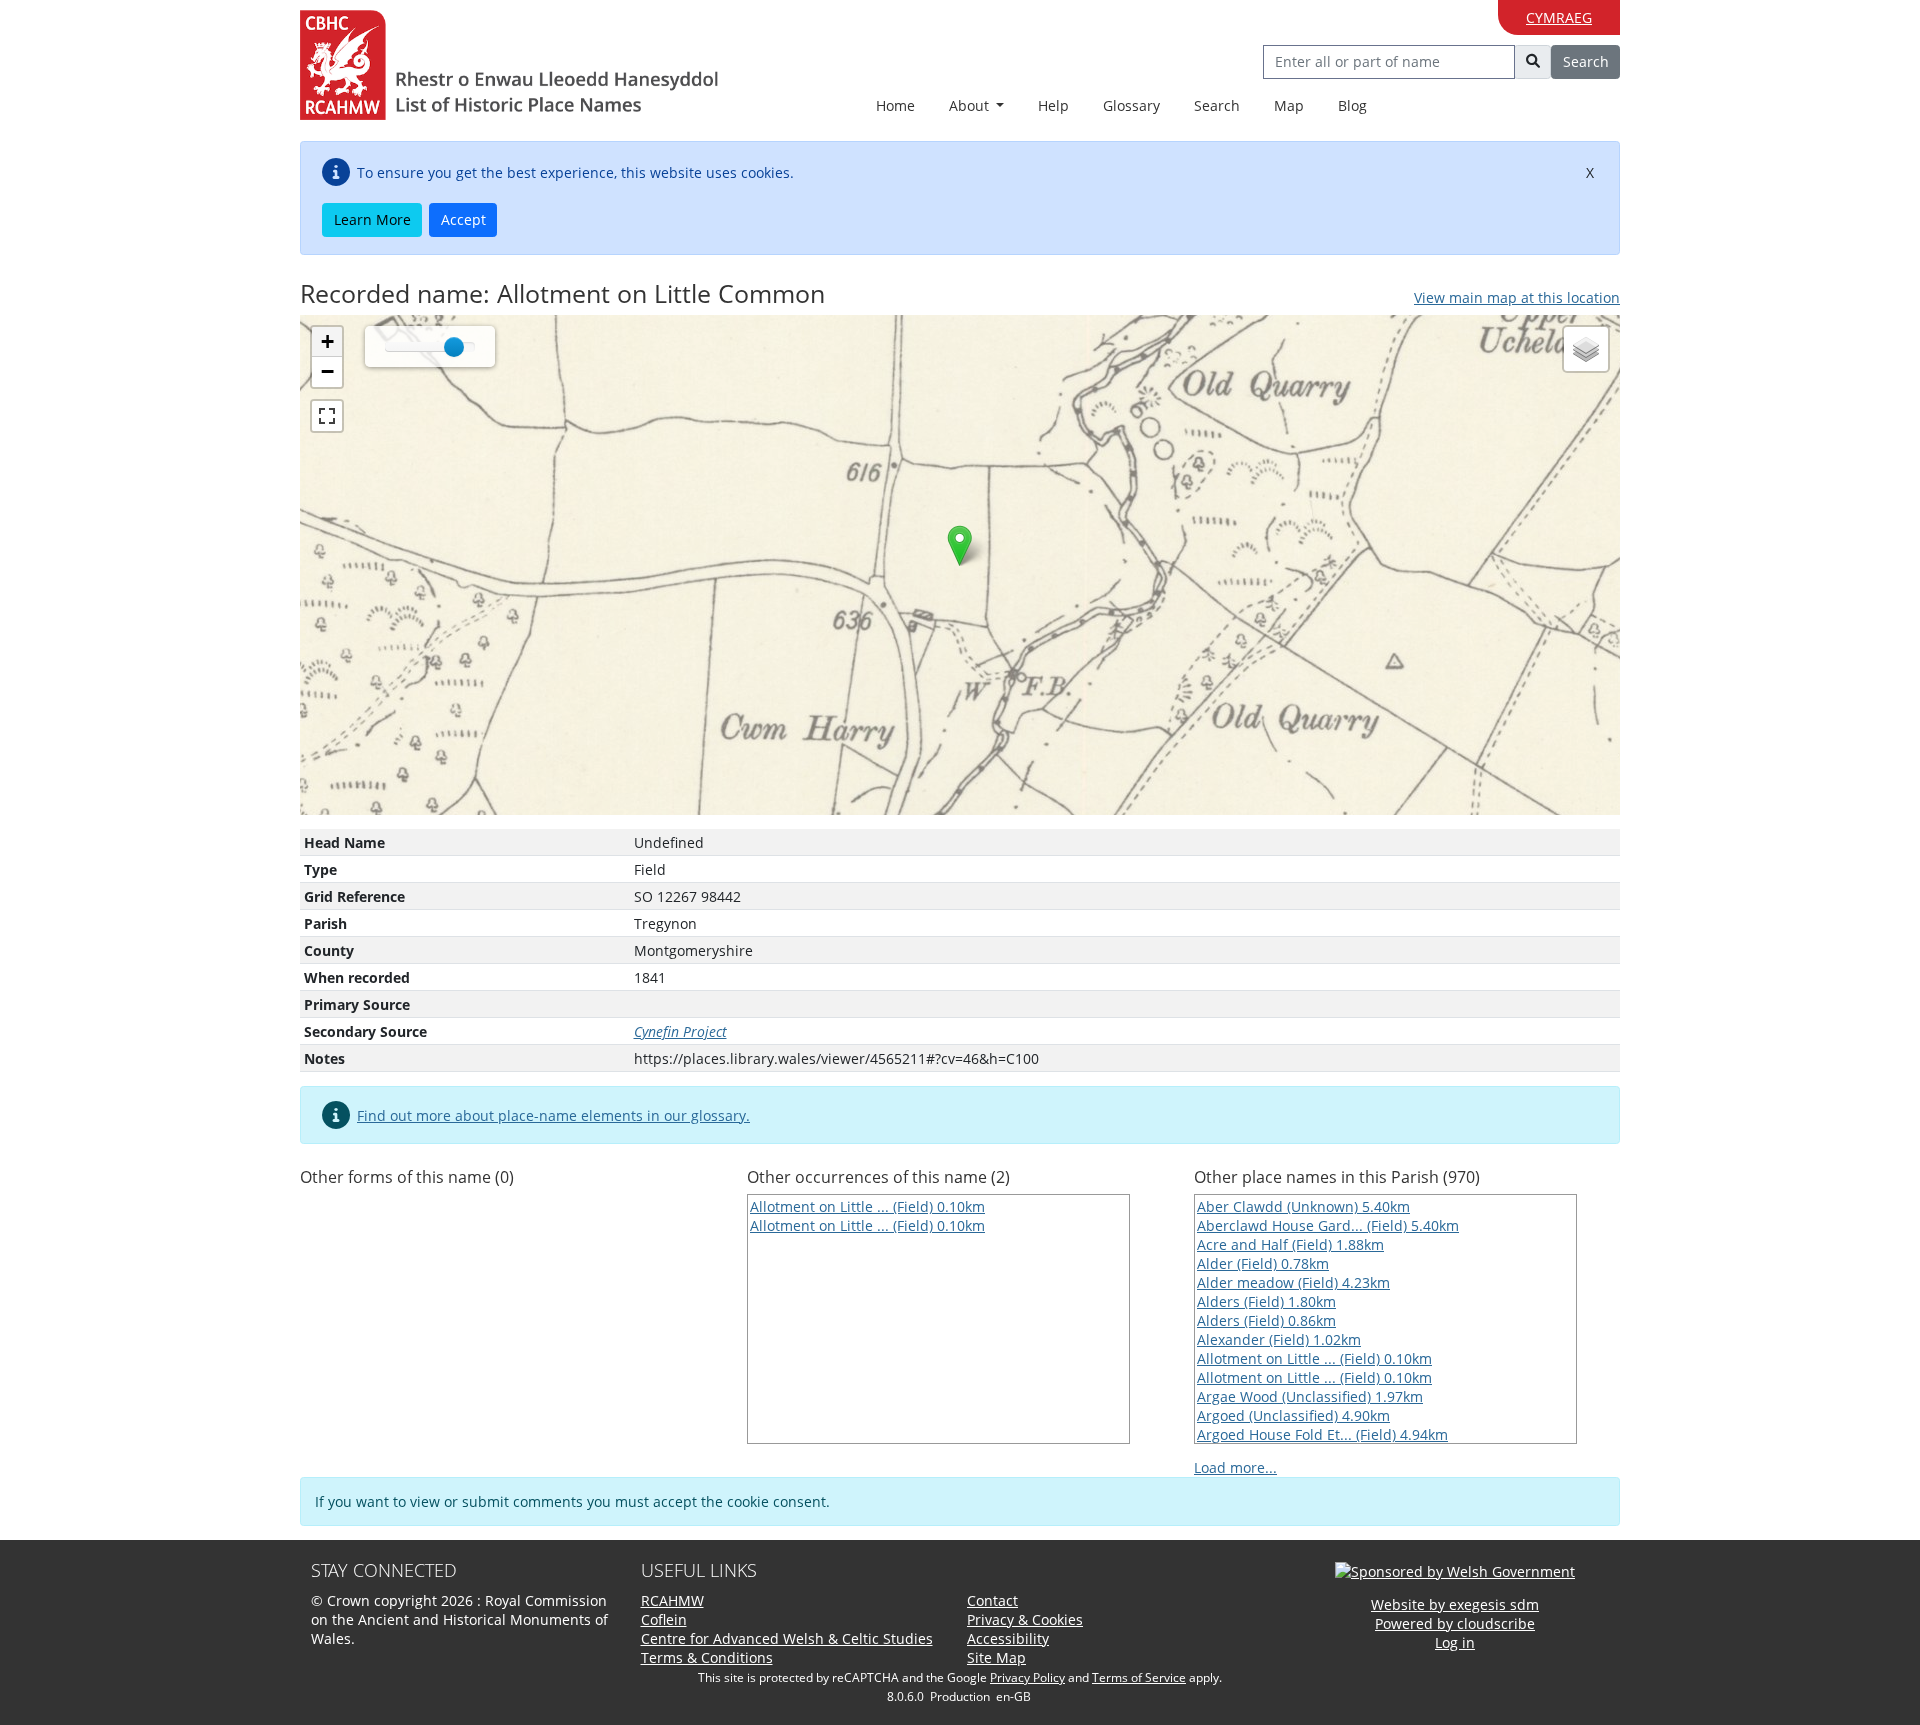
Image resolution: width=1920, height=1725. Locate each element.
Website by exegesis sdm (1455, 1604)
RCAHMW (672, 1600)
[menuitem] (977, 106)
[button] (959, 545)
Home (895, 105)
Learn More (372, 219)
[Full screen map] (327, 416)
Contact (992, 1600)
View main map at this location (1517, 297)
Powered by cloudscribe (1455, 1623)
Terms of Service (1139, 1677)
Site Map (996, 1657)
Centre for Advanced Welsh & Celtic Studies (787, 1638)
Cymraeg (1559, 17)
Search (1217, 105)
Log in (1455, 1642)
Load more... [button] (1235, 1467)
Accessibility (1008, 1638)
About (971, 105)
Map (1289, 105)
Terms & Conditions (707, 1657)
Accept (463, 219)
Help (1053, 105)
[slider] (454, 347)
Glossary (1131, 105)
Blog (1352, 105)
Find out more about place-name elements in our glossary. (553, 1115)
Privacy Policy (1027, 1677)
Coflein (664, 1619)
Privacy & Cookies (1025, 1619)
